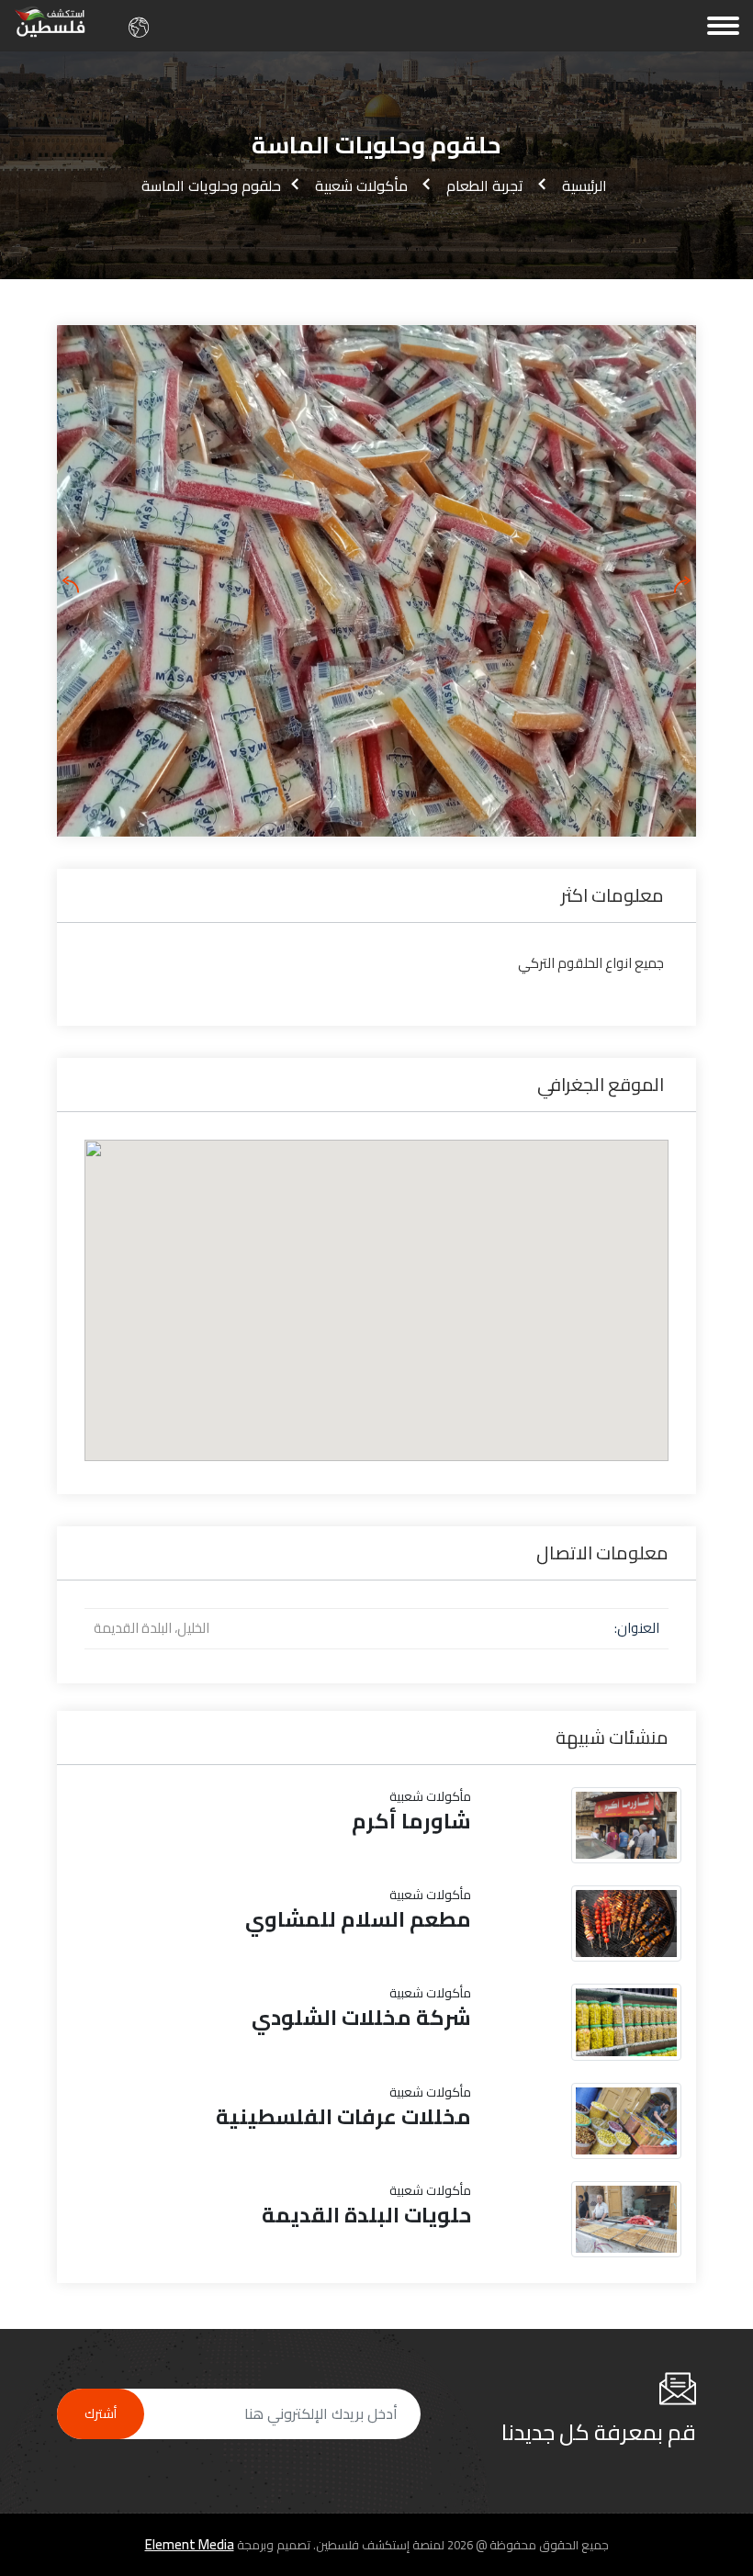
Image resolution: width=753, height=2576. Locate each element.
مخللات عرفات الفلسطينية (343, 2117)
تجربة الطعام (485, 186)
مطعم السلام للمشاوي (358, 1919)
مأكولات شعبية (361, 186)
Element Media (190, 2545)
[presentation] (71, 585)
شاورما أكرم (411, 1821)
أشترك (101, 2413)
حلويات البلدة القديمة (366, 2215)
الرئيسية (584, 186)
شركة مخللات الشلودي (361, 2018)
